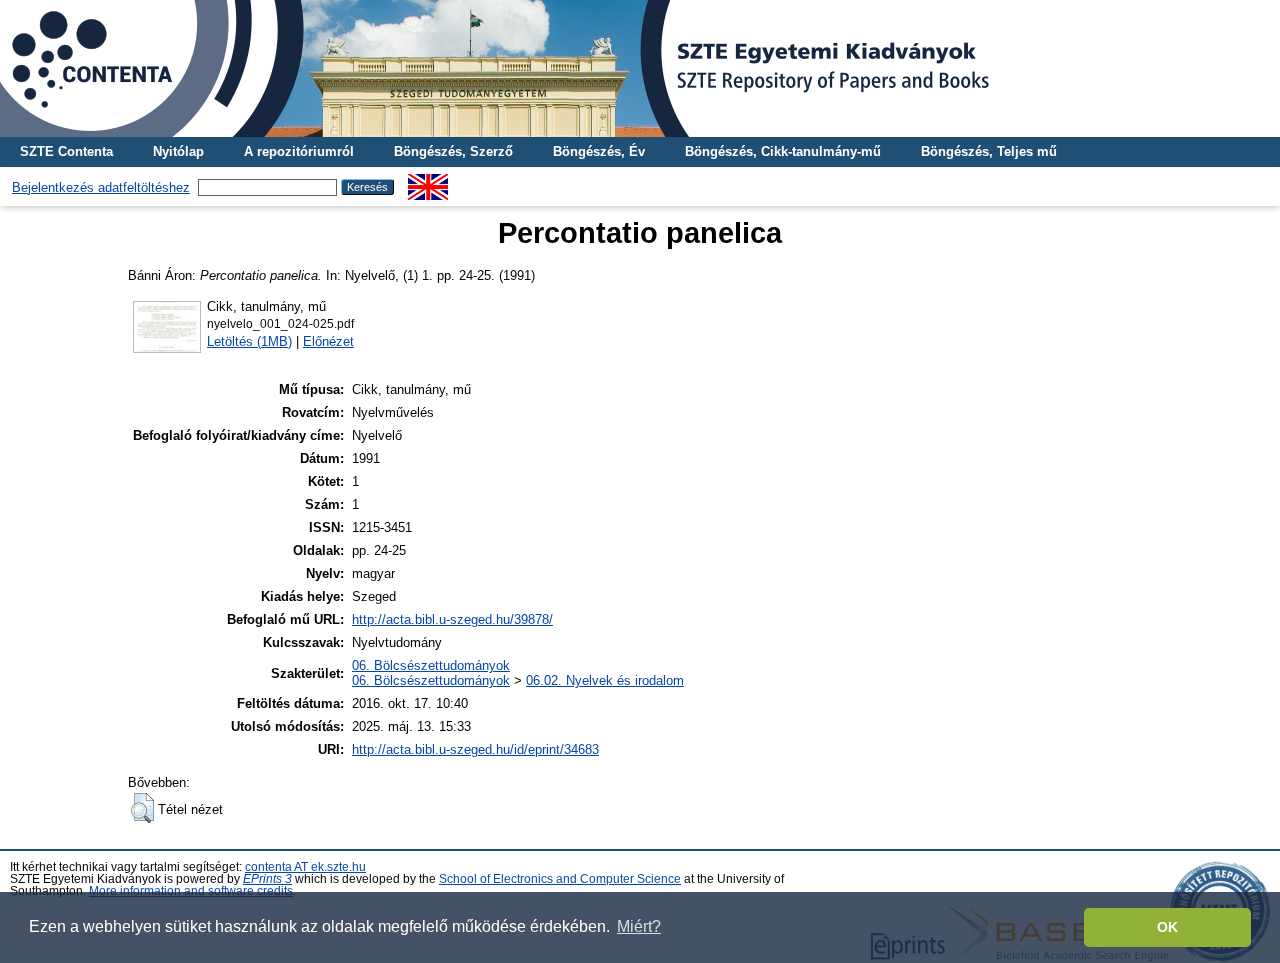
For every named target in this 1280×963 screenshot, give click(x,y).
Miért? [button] (639, 926)
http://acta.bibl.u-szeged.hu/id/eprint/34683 (475, 749)
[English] (428, 181)
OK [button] (1167, 927)
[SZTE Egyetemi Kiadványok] (640, 68)
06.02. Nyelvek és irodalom (605, 680)
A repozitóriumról (299, 151)
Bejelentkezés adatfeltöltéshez (101, 187)
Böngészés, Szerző (453, 151)
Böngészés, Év (599, 151)
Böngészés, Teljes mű (989, 151)
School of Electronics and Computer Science (560, 879)
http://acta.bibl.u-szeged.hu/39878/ (452, 619)
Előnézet (328, 341)
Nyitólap (178, 151)
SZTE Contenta (66, 151)
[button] (142, 808)
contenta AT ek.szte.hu (305, 867)
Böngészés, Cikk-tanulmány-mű (783, 151)
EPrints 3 (267, 879)
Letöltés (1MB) (249, 341)
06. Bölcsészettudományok (431, 665)
